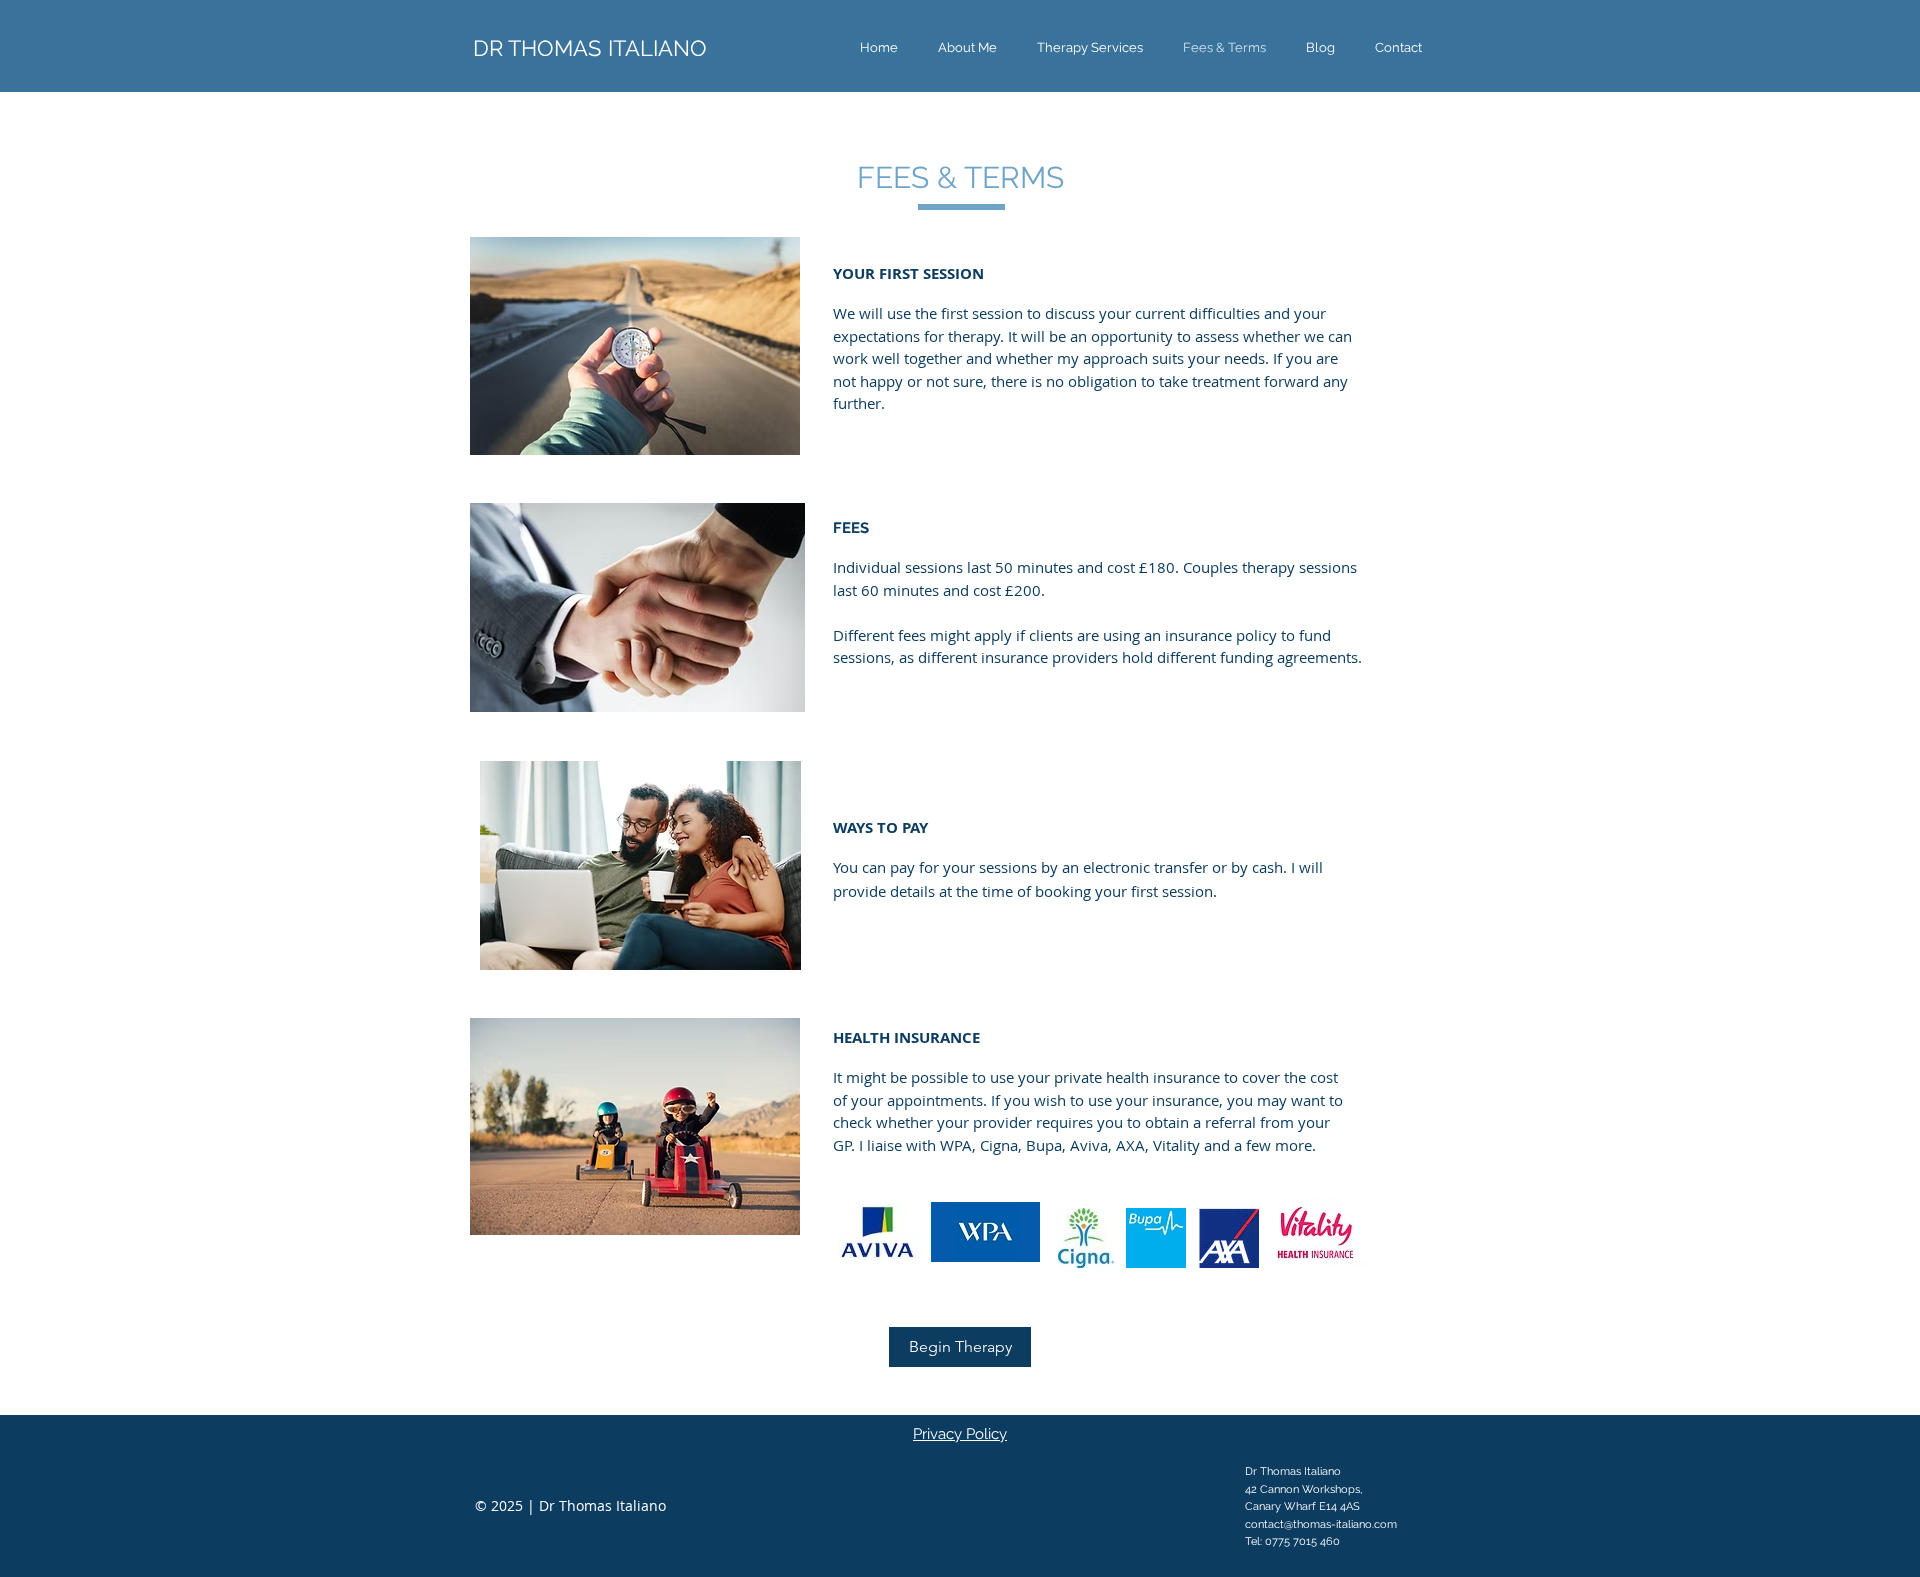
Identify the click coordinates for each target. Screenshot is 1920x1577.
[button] (1090, 47)
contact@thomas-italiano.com (1321, 1524)
